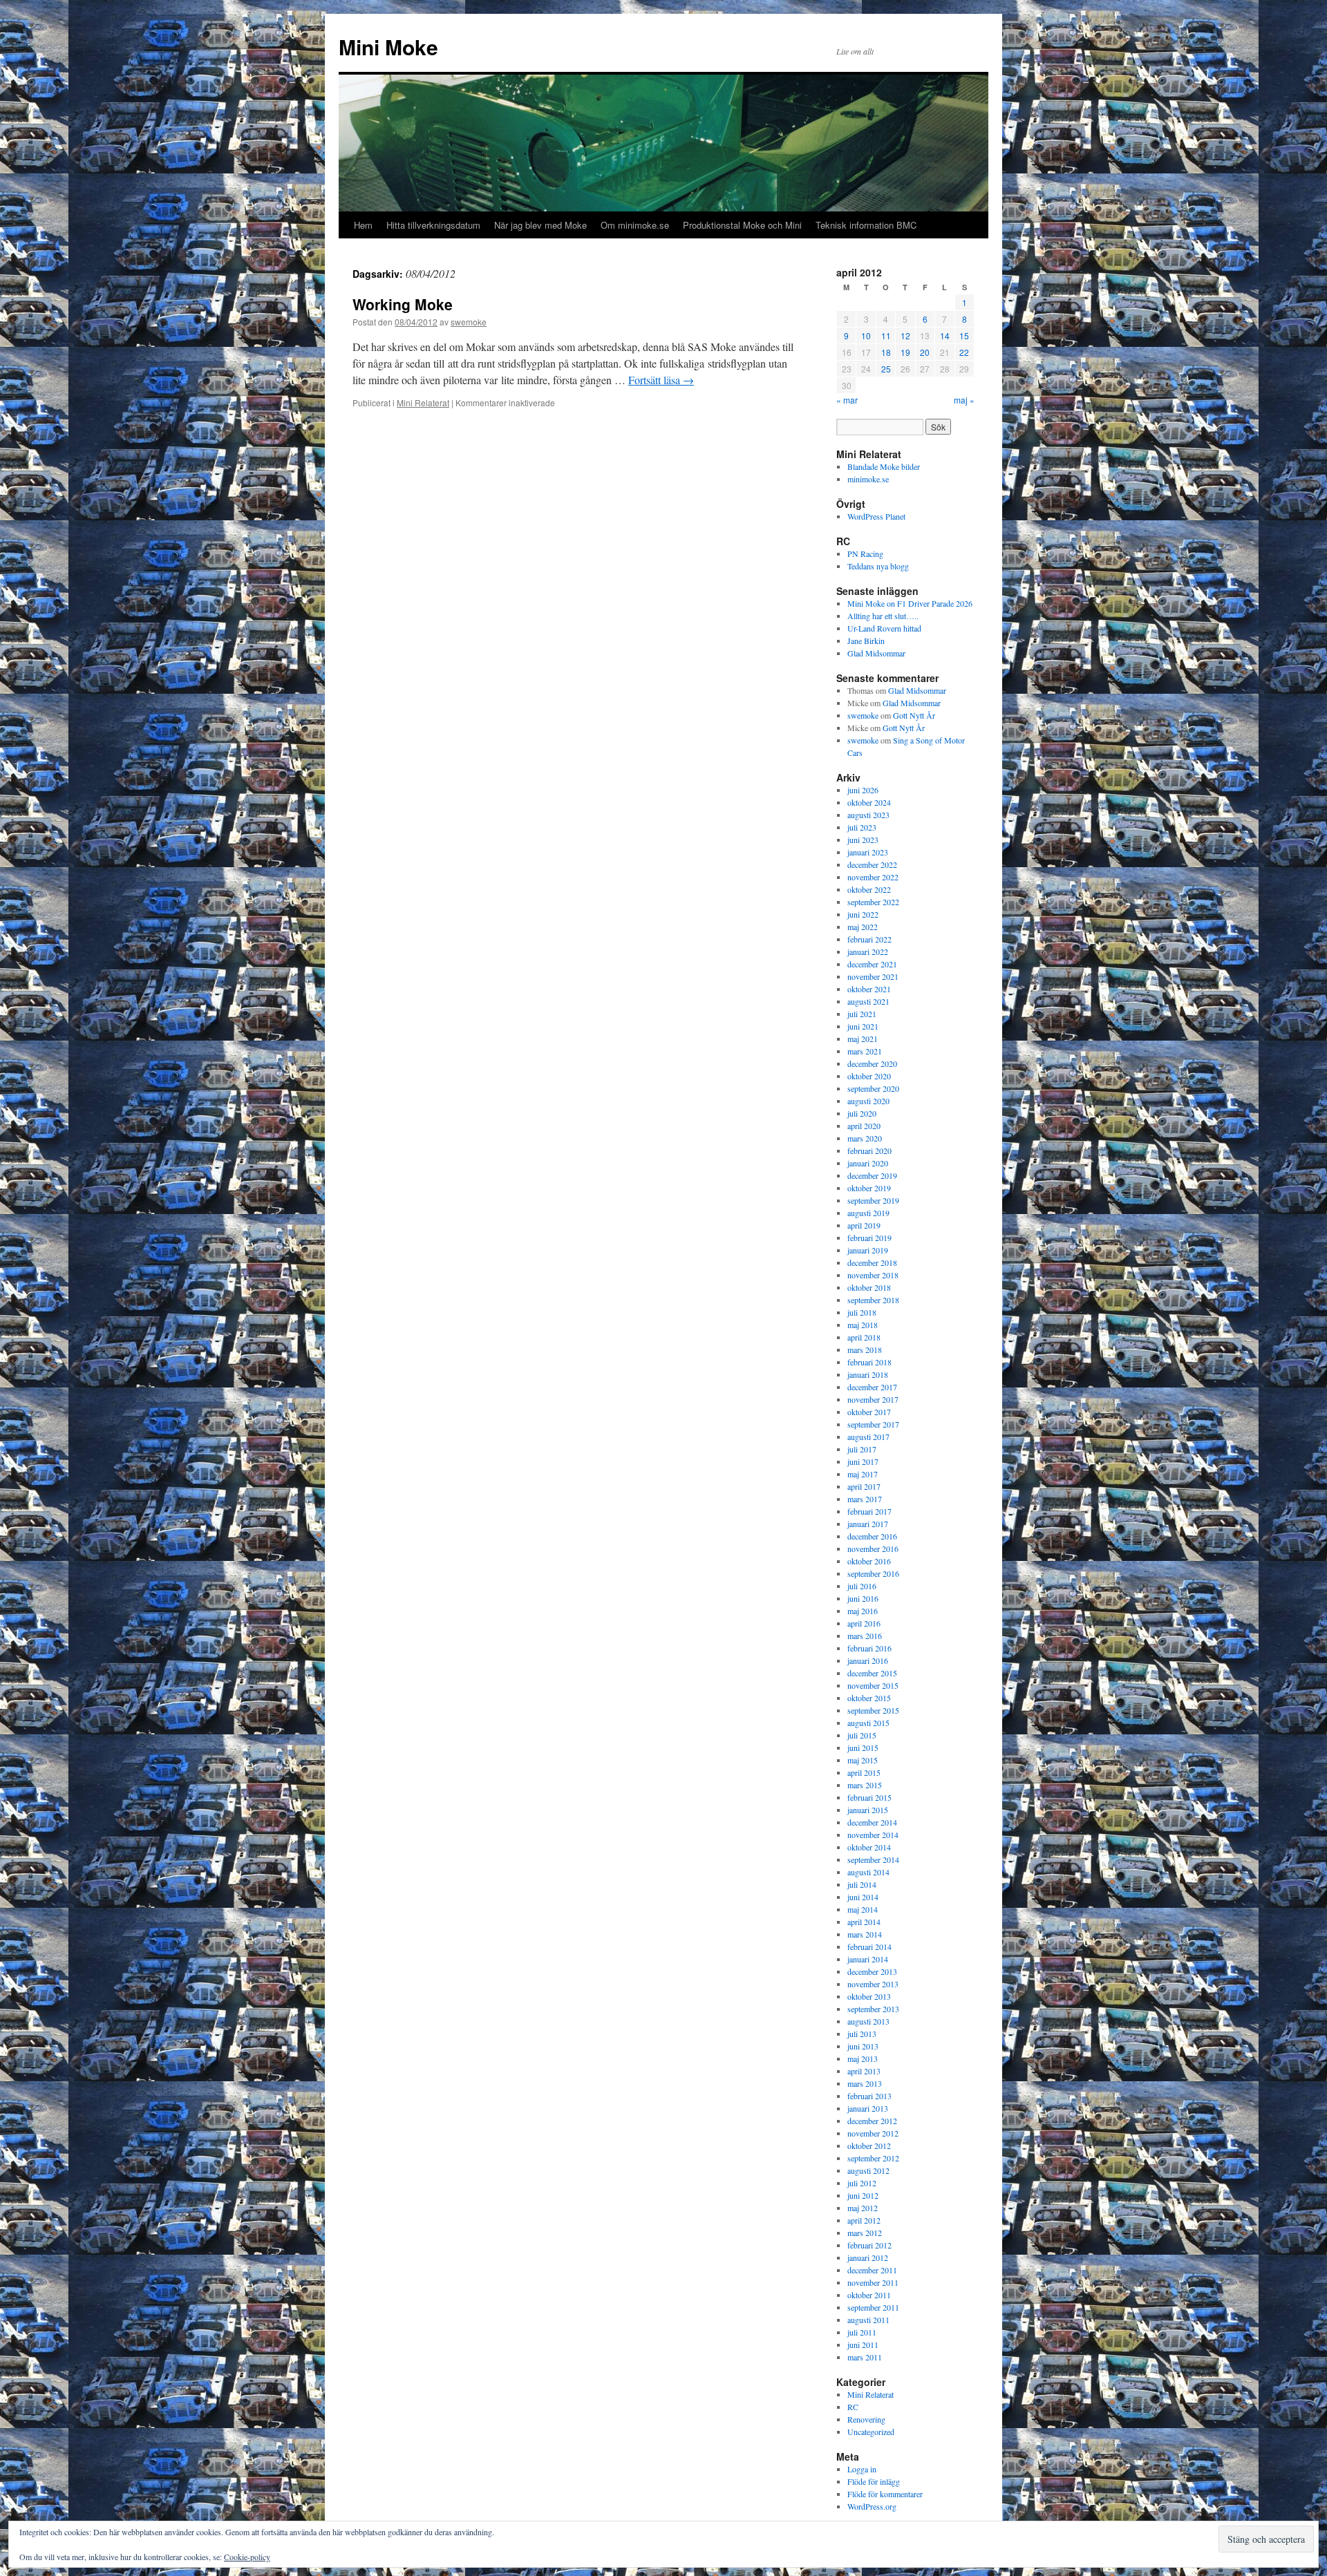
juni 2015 (863, 1748)
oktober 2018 (869, 1287)
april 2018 (864, 1337)
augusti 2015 (868, 1723)
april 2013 (864, 2071)
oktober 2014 (869, 1847)
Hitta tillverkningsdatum (433, 225)
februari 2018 (869, 1362)
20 (925, 352)
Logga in (862, 2469)
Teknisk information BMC (866, 225)
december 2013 (872, 1971)
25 (886, 369)
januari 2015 (868, 1810)
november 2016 (873, 1549)
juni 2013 (863, 2046)
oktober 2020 (869, 1076)
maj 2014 (863, 1909)
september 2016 (873, 1573)
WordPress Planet (876, 516)
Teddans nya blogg (878, 566)
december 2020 (872, 1063)
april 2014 (864, 1922)
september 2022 (873, 902)
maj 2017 (863, 1474)
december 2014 (872, 1822)
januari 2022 (868, 951)
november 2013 (873, 1984)
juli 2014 (862, 1884)
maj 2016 (863, 1611)
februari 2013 (869, 2096)
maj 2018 (863, 1325)
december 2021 (872, 964)
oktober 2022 (869, 889)
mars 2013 (865, 2083)
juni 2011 (863, 2345)
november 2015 (873, 1685)
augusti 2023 (868, 815)
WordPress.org (872, 2506)
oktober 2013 (869, 1996)
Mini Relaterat (423, 402)
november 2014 (873, 1835)
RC (853, 2407)
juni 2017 (863, 1461)
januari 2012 (868, 2257)
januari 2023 (868, 852)
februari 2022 (869, 939)
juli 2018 (862, 1312)
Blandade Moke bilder (884, 466)
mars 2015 (865, 1785)
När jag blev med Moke (540, 225)
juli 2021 (862, 1014)
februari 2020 (869, 1150)
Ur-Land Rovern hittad (884, 628)
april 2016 (864, 1623)
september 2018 (873, 1300)
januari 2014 (868, 1959)
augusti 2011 (868, 2320)
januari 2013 (868, 2108)
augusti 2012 (868, 2170)
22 (964, 352)
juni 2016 (863, 1598)
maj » (964, 400)
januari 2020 (868, 1163)
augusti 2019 (868, 1213)
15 (964, 335)
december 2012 (872, 2121)
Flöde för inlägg (874, 2481)
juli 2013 (862, 2034)
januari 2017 (868, 1524)
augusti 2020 (868, 1101)
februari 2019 (869, 1238)
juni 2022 (863, 914)
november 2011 (873, 2282)
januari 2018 (868, 1374)
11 (886, 335)
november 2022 (873, 877)
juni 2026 (863, 790)
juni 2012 (863, 2195)
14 (945, 335)
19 (905, 352)
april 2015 (864, 1772)
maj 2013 (863, 2058)
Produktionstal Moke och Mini (742, 225)
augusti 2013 (868, 2021)
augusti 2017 (868, 1437)
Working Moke (403, 304)
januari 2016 (868, 1660)
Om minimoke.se (635, 225)
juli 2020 (862, 1113)
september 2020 (873, 1088)
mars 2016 (865, 1636)
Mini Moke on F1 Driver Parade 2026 (910, 603)
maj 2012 (863, 2208)
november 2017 (873, 1399)
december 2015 (872, 1673)
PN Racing (865, 553)
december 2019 (872, 1175)
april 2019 (864, 1225)
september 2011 (873, 2307)
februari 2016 (869, 1648)
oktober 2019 (869, 1188)
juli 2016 (862, 1586)
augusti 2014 (868, 1872)
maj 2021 (863, 1039)
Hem (363, 225)
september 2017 (873, 1424)
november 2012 (873, 2133)
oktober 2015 (869, 1698)
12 (905, 335)
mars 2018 (865, 1349)
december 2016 (872, 1536)
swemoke (469, 322)
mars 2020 (865, 1138)
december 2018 (872, 1262)
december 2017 (872, 1387)
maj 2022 (863, 927)
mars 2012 (865, 2233)
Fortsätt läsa (661, 380)
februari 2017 (869, 1511)
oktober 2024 (869, 802)
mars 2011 (865, 2357)
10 (866, 335)
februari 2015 (869, 1797)
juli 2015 (862, 1735)
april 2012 (864, 2220)
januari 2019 (868, 1250)
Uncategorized (871, 2432)
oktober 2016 (869, 1561)
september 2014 (873, 1859)
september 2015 (873, 1710)
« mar (847, 400)
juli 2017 (862, 1449)
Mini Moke (388, 47)
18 (886, 352)
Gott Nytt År (914, 715)
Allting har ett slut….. (883, 616)
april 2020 (864, 1126)
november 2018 (873, 1275)
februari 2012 (869, 2245)
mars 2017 (865, 1499)
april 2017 (864, 1486)
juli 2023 (862, 827)
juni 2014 (863, 1897)
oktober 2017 (869, 1412)
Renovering (866, 2419)
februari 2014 (869, 1947)
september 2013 (873, 2009)
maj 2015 (863, 1760)
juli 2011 (862, 2332)
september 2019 (873, 1200)
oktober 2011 (869, 2295)
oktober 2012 (869, 2146)
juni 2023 (863, 840)
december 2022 (872, 864)
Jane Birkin (866, 641)
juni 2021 (863, 1026)
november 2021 (873, 976)
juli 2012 (862, 2183)
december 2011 (872, 2270)
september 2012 (873, 2158)
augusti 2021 (868, 1001)
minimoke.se (868, 479)
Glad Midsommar (876, 653)
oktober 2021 (869, 989)
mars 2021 (865, 1051)
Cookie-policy (247, 2557)
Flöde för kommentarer (885, 2494)
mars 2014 (865, 1934)
